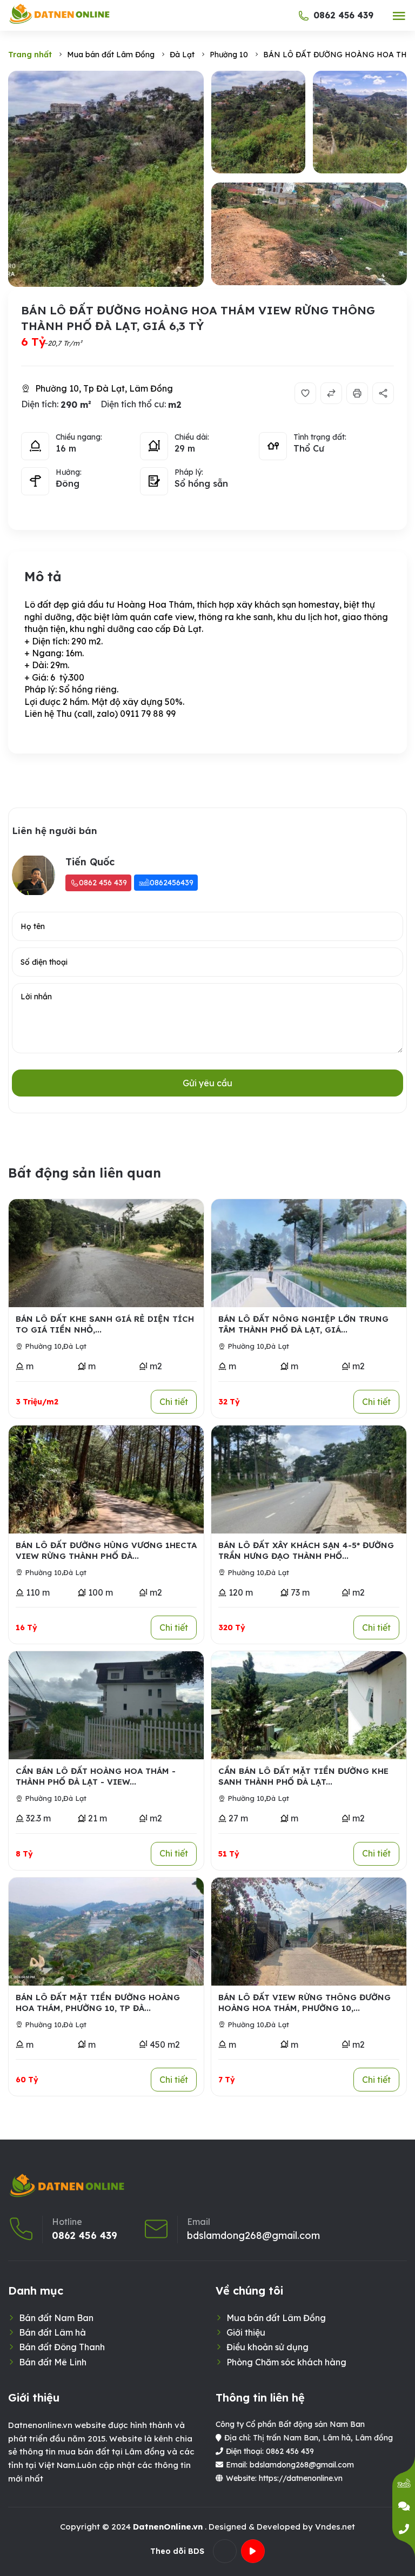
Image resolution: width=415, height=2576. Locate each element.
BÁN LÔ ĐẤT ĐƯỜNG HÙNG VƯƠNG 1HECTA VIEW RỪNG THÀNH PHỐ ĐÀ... (106, 1551)
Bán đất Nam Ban (56, 2318)
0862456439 (172, 883)
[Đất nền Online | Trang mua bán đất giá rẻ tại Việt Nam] (60, 14)
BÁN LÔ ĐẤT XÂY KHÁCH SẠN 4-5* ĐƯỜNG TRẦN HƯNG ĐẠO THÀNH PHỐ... (306, 1551)
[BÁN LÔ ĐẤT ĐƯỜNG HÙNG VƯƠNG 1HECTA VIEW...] (106, 1479)
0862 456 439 (343, 15)
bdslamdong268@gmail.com (253, 2236)
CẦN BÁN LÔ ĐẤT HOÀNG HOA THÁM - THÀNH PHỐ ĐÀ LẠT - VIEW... (96, 1776)
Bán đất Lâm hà (52, 2332)
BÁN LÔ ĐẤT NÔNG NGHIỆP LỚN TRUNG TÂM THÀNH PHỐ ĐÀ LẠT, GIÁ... (303, 1324)
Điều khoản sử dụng (267, 2347)
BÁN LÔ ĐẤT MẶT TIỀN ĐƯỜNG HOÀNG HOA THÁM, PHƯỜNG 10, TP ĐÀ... (98, 2003)
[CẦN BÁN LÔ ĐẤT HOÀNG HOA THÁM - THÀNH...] (106, 1705)
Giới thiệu (246, 2332)
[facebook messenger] (404, 2506)
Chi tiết (174, 1402)
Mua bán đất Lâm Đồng (276, 2318)
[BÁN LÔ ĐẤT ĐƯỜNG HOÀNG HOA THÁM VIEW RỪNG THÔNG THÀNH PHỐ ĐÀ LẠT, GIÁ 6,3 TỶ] (106, 179)
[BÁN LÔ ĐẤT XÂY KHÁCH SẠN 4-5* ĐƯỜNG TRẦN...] (309, 1479)
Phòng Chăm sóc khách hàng (286, 2362)
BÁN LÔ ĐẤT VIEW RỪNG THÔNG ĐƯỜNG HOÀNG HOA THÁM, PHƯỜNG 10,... (304, 2003)
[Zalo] (404, 2484)
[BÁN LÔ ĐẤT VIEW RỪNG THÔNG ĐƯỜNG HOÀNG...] (309, 1932)
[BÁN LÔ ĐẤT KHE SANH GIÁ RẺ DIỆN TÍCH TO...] (106, 1253)
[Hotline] (404, 2529)
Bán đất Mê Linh (53, 2362)
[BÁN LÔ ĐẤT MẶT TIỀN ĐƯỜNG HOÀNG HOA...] (106, 1932)
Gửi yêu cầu (207, 1083)
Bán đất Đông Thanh (62, 2347)
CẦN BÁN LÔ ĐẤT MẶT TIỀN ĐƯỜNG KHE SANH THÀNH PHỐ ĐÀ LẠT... (303, 1776)
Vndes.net (335, 2527)
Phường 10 (43, 1346)
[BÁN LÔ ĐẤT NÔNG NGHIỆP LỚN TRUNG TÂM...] (309, 1253)
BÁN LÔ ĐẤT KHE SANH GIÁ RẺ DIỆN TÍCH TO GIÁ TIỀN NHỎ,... (105, 1324)
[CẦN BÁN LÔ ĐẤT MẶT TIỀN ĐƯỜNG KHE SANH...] (309, 1705)
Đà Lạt (75, 1346)
